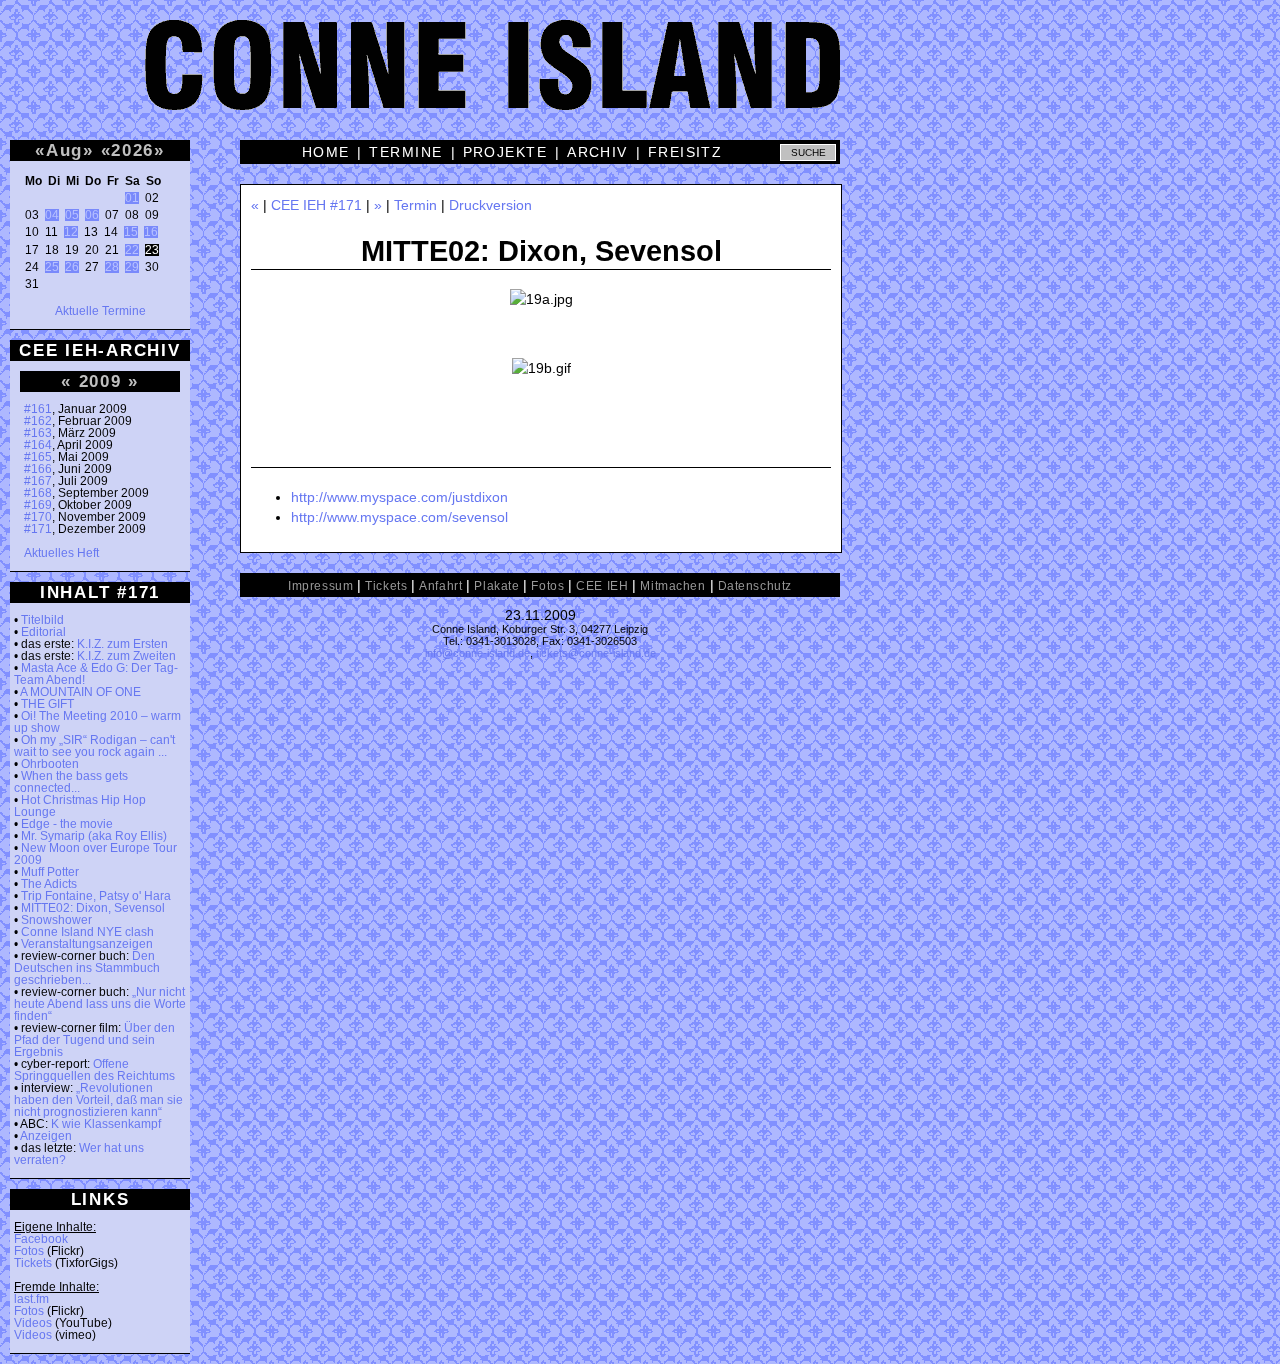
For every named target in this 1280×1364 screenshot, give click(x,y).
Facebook (41, 1239)
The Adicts (49, 884)
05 (72, 215)
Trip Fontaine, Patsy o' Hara (96, 896)
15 (131, 232)
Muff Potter (50, 872)
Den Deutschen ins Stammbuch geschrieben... (87, 968)
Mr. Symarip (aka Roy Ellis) (94, 836)
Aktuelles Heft (61, 553)
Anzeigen (46, 1136)
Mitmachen (672, 586)
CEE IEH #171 (316, 205)
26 (72, 267)
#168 (38, 493)
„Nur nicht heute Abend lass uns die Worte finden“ (100, 1004)
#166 (38, 469)
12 (71, 232)
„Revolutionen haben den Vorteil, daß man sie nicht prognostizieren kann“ (98, 1100)
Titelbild (42, 620)
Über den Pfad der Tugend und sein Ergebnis (94, 1040)
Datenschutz (755, 586)
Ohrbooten (50, 764)
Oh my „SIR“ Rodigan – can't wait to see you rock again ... (94, 746)
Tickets (33, 1263)
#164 (38, 445)
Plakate (496, 586)
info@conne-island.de (477, 653)
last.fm (31, 1299)
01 (132, 198)
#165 (38, 457)
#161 (38, 409)
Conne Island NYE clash (87, 932)
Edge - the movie (67, 824)
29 (132, 267)
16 (151, 232)
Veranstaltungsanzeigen (87, 944)
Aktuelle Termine (100, 311)
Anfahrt (440, 586)
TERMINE (405, 152)
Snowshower (56, 920)
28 (112, 267)
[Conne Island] (640, 80)
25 (52, 267)
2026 (132, 150)
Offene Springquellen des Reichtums (94, 1070)
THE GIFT (47, 704)
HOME (326, 152)
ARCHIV (597, 152)
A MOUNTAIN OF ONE (80, 692)
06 (92, 215)
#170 (38, 517)
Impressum (320, 586)
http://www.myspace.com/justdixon (399, 497)
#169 (38, 505)
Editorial (43, 632)
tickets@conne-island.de (596, 653)
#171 (38, 529)
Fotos (29, 1251)
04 (52, 215)
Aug (64, 150)
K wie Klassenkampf (106, 1124)
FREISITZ (685, 152)
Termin (415, 205)
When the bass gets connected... (71, 782)
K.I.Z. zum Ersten (122, 644)
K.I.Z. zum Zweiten (126, 656)
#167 (38, 481)
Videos (33, 1323)
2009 (100, 381)
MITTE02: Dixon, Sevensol (93, 908)
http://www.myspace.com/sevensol (399, 517)
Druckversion (490, 205)
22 (132, 250)
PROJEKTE (505, 152)
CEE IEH (602, 586)
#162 (38, 421)
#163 (38, 433)
